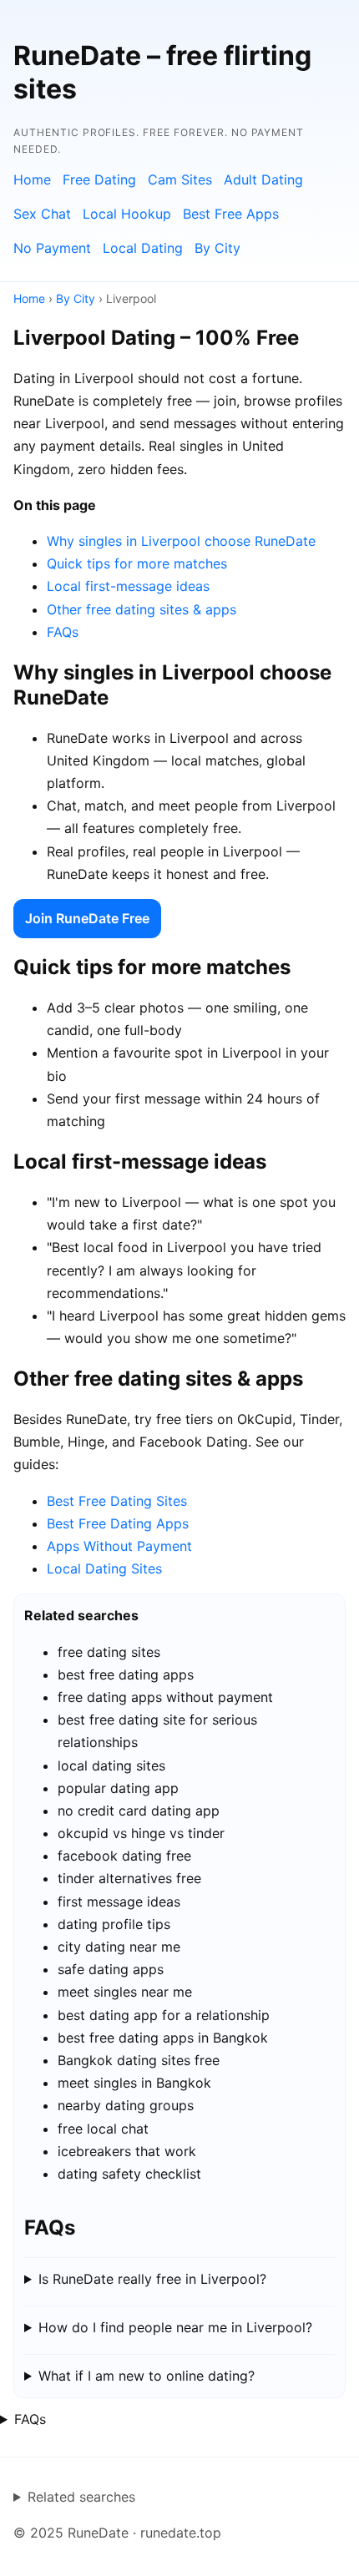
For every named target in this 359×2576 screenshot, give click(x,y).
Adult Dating (263, 179)
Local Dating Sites (104, 1568)
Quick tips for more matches (137, 563)
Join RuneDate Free (87, 918)
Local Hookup (127, 214)
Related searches (81, 2497)
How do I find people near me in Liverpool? (175, 2327)
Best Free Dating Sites (117, 1501)
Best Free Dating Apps (118, 1523)
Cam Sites (180, 179)
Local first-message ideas (128, 586)
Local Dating (143, 248)
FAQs (63, 632)
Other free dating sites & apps (142, 609)
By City (217, 248)
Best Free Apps (231, 214)
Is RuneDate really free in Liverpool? (152, 2279)
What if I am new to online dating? (147, 2376)
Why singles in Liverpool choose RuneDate (181, 541)
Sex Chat (42, 214)
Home (32, 179)
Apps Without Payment (119, 1546)
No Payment (52, 248)
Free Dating (99, 179)
